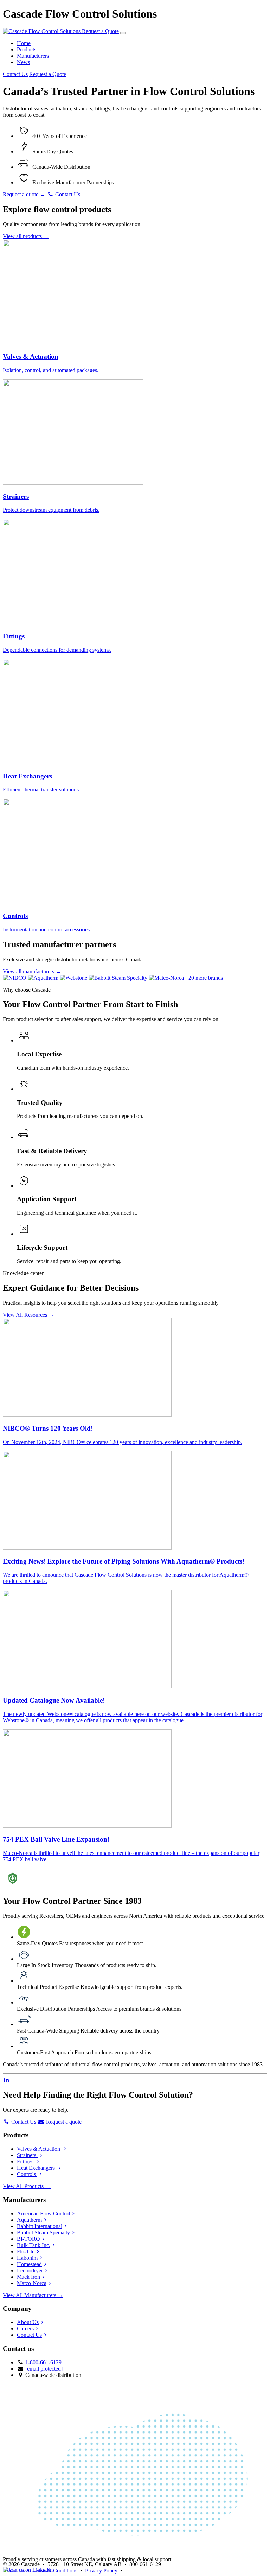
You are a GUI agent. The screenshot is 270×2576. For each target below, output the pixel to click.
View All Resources (28, 1315)
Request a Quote (100, 31)
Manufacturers (33, 56)
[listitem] (15, 978)
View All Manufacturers (33, 2295)
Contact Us (15, 74)
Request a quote (24, 194)
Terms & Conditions (55, 2571)
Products (27, 49)
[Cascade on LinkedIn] (6, 2080)
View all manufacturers (32, 971)
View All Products (27, 2186)
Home (24, 43)
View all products (26, 236)
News (23, 62)
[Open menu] (123, 33)
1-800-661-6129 (43, 2362)
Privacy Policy (101, 2571)
